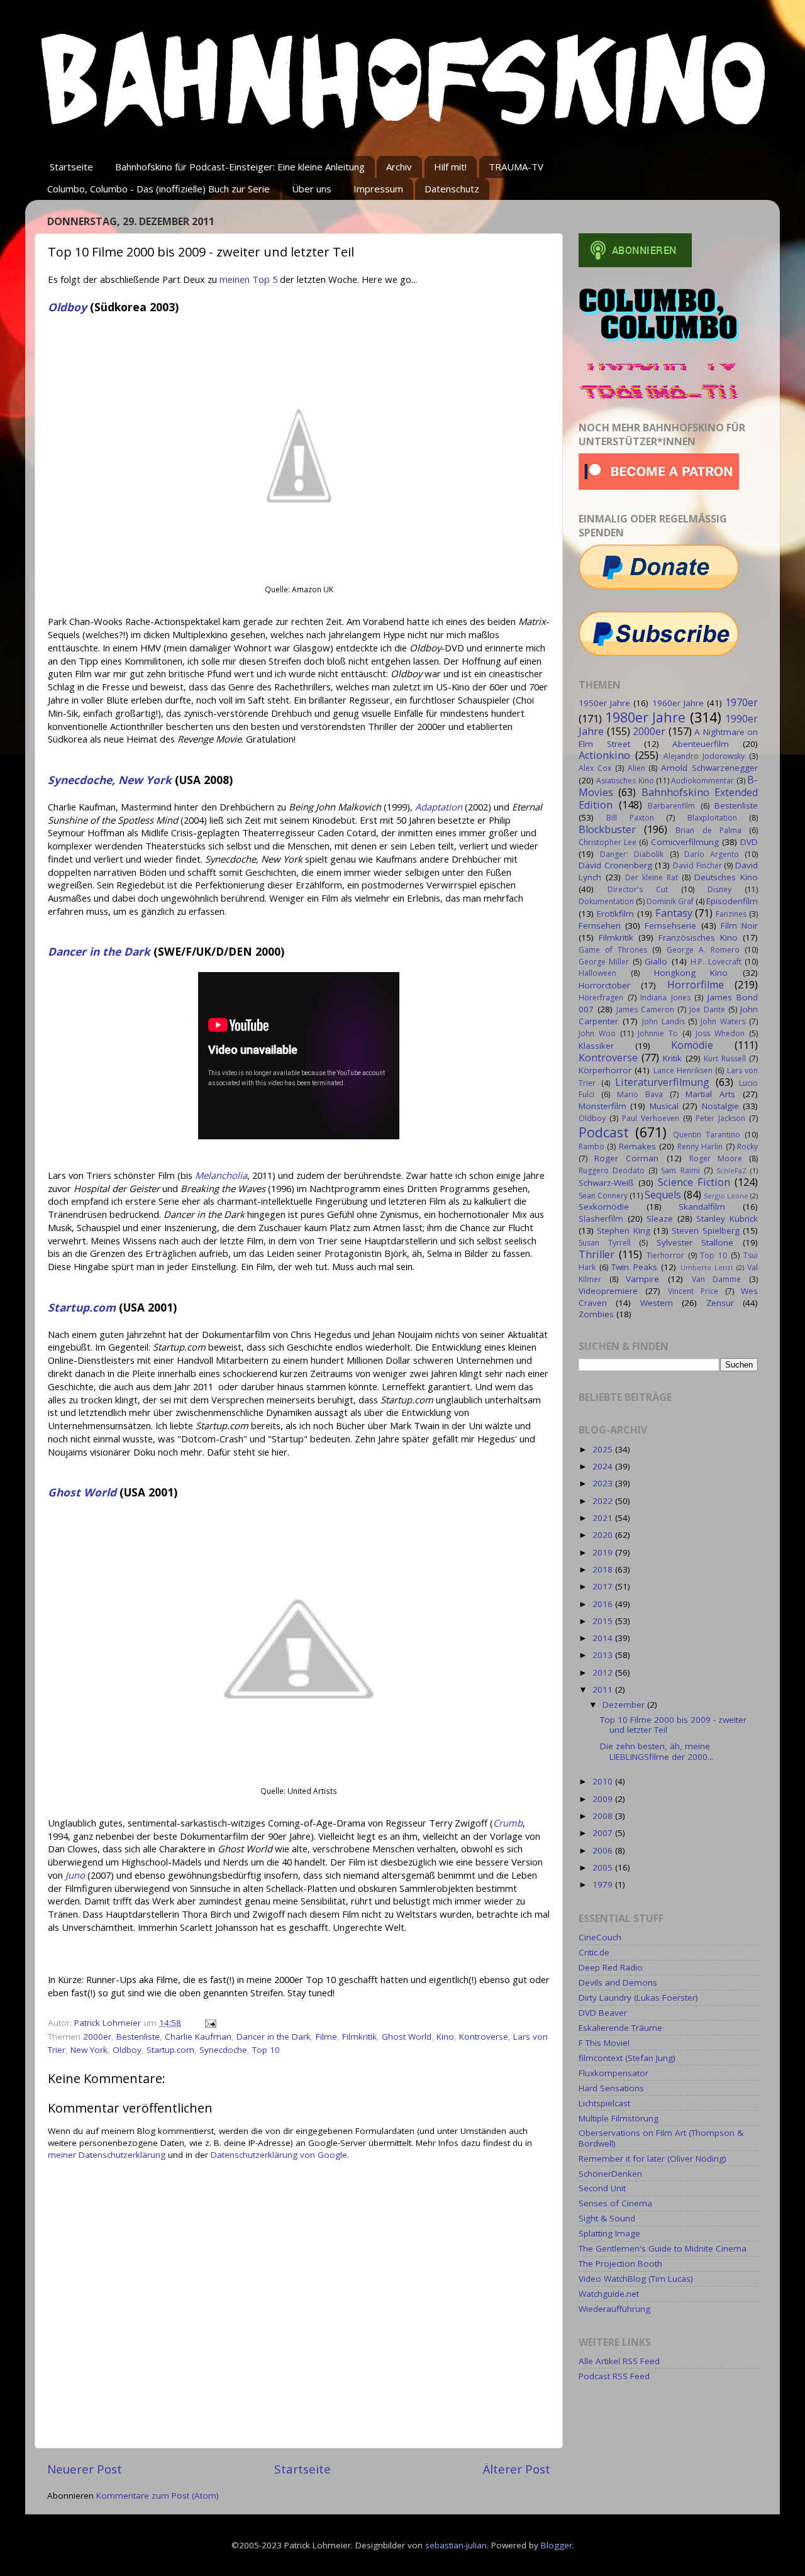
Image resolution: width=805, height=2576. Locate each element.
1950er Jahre (604, 703)
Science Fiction (694, 1182)
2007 (604, 1833)
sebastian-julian (456, 2545)
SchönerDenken (610, 2174)
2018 (604, 1569)
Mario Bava (640, 1094)
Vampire (642, 1279)
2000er (97, 2037)
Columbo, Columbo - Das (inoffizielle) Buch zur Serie (158, 189)
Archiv (399, 167)
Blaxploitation (712, 818)
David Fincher (697, 865)
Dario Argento (712, 854)
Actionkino (604, 755)
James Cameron (645, 1009)
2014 (604, 1638)
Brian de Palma (708, 830)
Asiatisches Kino (625, 781)
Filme (326, 2037)
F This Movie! (604, 2043)
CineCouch (600, 1937)
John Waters (723, 1021)
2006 (604, 1850)
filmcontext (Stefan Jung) (627, 2058)
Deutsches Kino (726, 877)
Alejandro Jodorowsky (704, 756)
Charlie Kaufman (198, 2037)
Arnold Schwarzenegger (709, 768)
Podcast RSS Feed (614, 2376)
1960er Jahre (678, 703)
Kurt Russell (725, 1059)
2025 (604, 1449)
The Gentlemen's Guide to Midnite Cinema (663, 2248)
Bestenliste (138, 2037)
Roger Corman (626, 1158)
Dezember (625, 1705)
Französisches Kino (698, 937)
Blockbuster (607, 829)
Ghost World (407, 2037)
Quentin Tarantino (707, 1135)
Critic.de (594, 1952)
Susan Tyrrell (605, 1243)
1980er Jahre (646, 717)
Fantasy (674, 913)
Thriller (597, 1254)
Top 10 (266, 2050)
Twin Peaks (634, 1267)
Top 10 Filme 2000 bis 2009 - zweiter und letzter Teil (673, 1725)
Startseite (71, 167)
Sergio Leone (726, 1196)
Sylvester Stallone (695, 1242)
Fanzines (731, 914)
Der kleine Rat (652, 877)
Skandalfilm (702, 1207)
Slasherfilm (601, 1219)
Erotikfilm (615, 914)
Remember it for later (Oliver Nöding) (652, 2159)
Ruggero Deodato (612, 1170)
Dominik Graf (670, 901)
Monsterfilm (602, 1106)
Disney (719, 889)
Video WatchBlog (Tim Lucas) (636, 2279)
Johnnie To (658, 1033)
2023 (604, 1483)
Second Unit (602, 2188)
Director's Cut (638, 889)
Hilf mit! (450, 167)
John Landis (663, 1021)
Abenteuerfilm (701, 744)
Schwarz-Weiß (606, 1183)
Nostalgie (720, 1106)
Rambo (591, 1147)
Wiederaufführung (614, 2309)
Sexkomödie (604, 1207)
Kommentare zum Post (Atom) (158, 2496)
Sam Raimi (680, 1170)
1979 (604, 1884)
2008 (604, 1816)
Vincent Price (693, 1291)
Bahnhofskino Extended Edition (668, 799)
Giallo (656, 961)
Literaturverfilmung (662, 1082)
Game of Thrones (613, 950)
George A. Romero (703, 950)
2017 (604, 1586)
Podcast (604, 1132)
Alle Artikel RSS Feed (619, 2361)
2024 (604, 1466)
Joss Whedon (720, 1033)
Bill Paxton (630, 818)
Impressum (378, 189)
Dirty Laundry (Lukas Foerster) (638, 1998)
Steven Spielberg (705, 1230)
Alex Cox (595, 768)
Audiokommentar (702, 781)
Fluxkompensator (613, 2073)
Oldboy (127, 2050)
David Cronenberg (615, 865)
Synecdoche (223, 2050)
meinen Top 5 (248, 279)
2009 (604, 1799)
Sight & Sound (607, 2218)
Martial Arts (710, 1094)
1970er (741, 702)
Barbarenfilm (671, 806)
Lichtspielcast (604, 2103)
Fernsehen (600, 926)
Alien (636, 768)
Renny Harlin (700, 1147)
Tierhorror (665, 1255)
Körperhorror (605, 1070)
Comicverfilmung (685, 842)
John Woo (597, 1033)
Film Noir (739, 926)
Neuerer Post (85, 2469)
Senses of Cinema (615, 2203)
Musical (664, 1106)
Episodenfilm (732, 901)
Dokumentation (606, 901)
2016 (604, 1604)
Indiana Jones (665, 998)
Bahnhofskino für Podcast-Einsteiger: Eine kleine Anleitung (240, 167)
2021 (604, 1518)
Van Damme (717, 1279)
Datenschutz (452, 189)
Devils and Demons (618, 1982)
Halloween (597, 973)
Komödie (692, 1045)
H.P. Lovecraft (716, 962)
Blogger (557, 2545)
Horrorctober (604, 985)
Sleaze (660, 1219)
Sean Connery (603, 1196)
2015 (604, 1621)
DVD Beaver (603, 2013)
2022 (604, 1501)
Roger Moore (716, 1158)
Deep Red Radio (611, 1967)
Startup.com (170, 2050)
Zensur (720, 1303)
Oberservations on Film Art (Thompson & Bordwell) (661, 2138)
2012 (604, 1672)
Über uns (312, 189)
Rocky (747, 1147)
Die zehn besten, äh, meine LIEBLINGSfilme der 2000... (657, 1751)
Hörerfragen (601, 998)
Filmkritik (359, 2037)
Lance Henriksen (683, 1070)
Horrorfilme (696, 985)
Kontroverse (484, 2037)
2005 (604, 1867)
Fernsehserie (670, 926)
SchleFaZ (731, 1170)
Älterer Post (517, 2469)
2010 (604, 1781)
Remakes (637, 1146)
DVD (749, 842)
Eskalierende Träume (620, 2028)
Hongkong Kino (691, 973)
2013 (604, 1655)
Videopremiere (608, 1291)
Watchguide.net (609, 2294)
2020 (604, 1535)
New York (89, 2050)
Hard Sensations (611, 2088)
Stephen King (623, 1230)
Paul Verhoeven (651, 1118)
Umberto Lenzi (707, 1267)
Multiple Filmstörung (619, 2118)
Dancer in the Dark (274, 2037)
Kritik (672, 1058)
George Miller (604, 962)
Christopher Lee (608, 842)
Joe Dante (707, 1009)
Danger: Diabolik (632, 854)
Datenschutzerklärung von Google (279, 2155)
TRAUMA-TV (516, 167)
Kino (445, 2037)
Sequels (663, 1195)
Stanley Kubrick (727, 1219)
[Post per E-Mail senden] (210, 2023)
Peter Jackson (720, 1118)
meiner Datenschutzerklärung (107, 2155)
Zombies (596, 1314)
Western (657, 1303)
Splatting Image (609, 2233)
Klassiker (596, 1046)
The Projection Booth (620, 2264)
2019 (604, 1552)
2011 (604, 1689)
